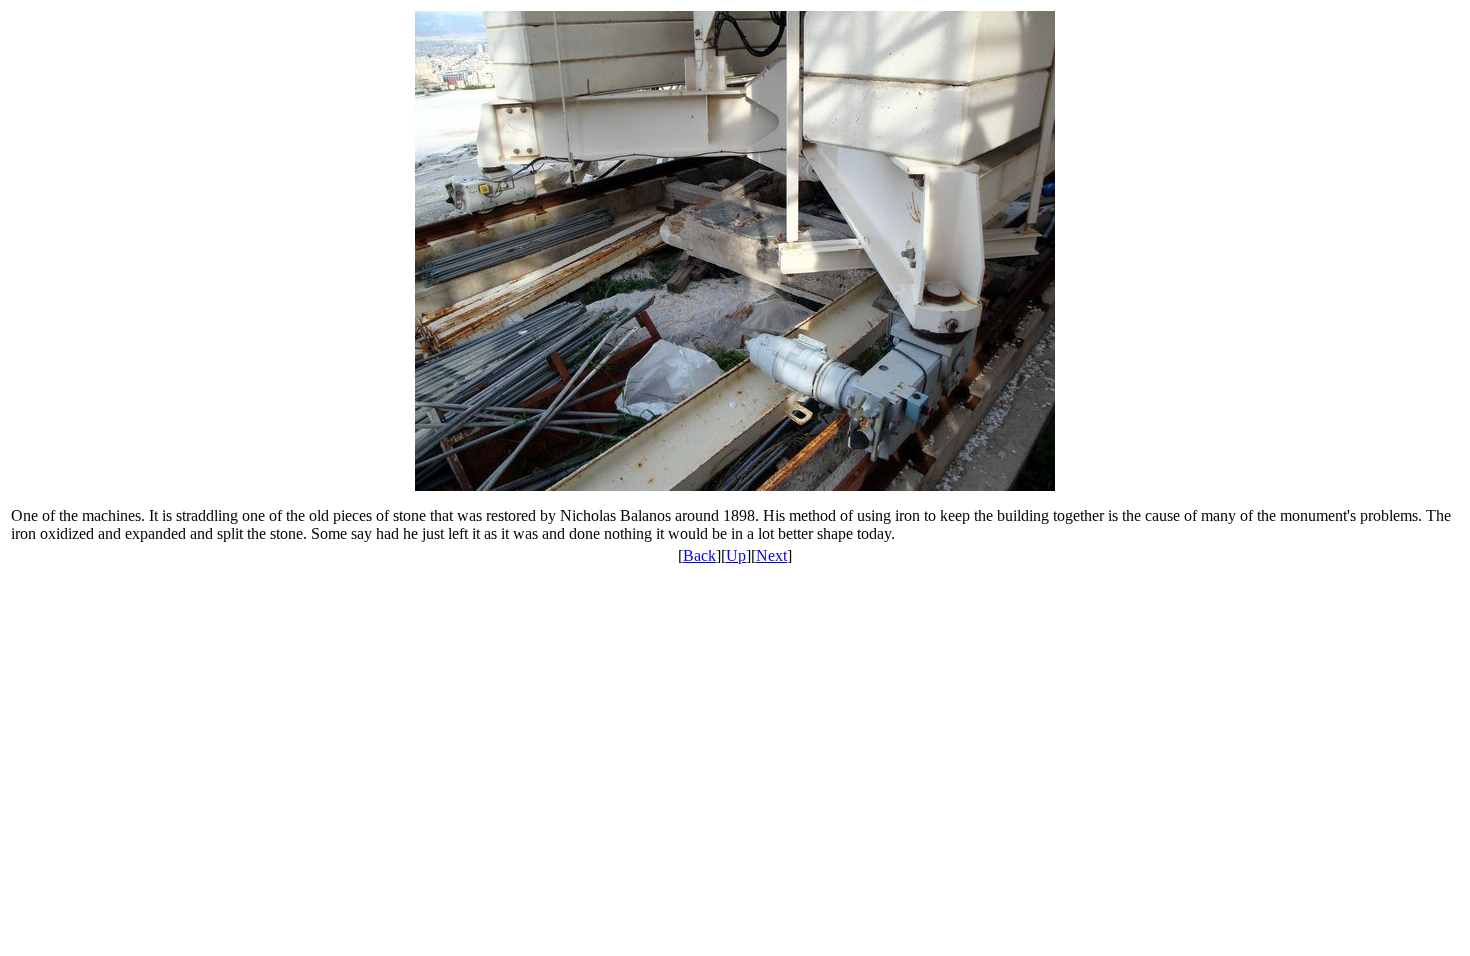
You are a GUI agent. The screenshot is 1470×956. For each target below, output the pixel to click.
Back (699, 555)
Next (771, 555)
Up (736, 555)
